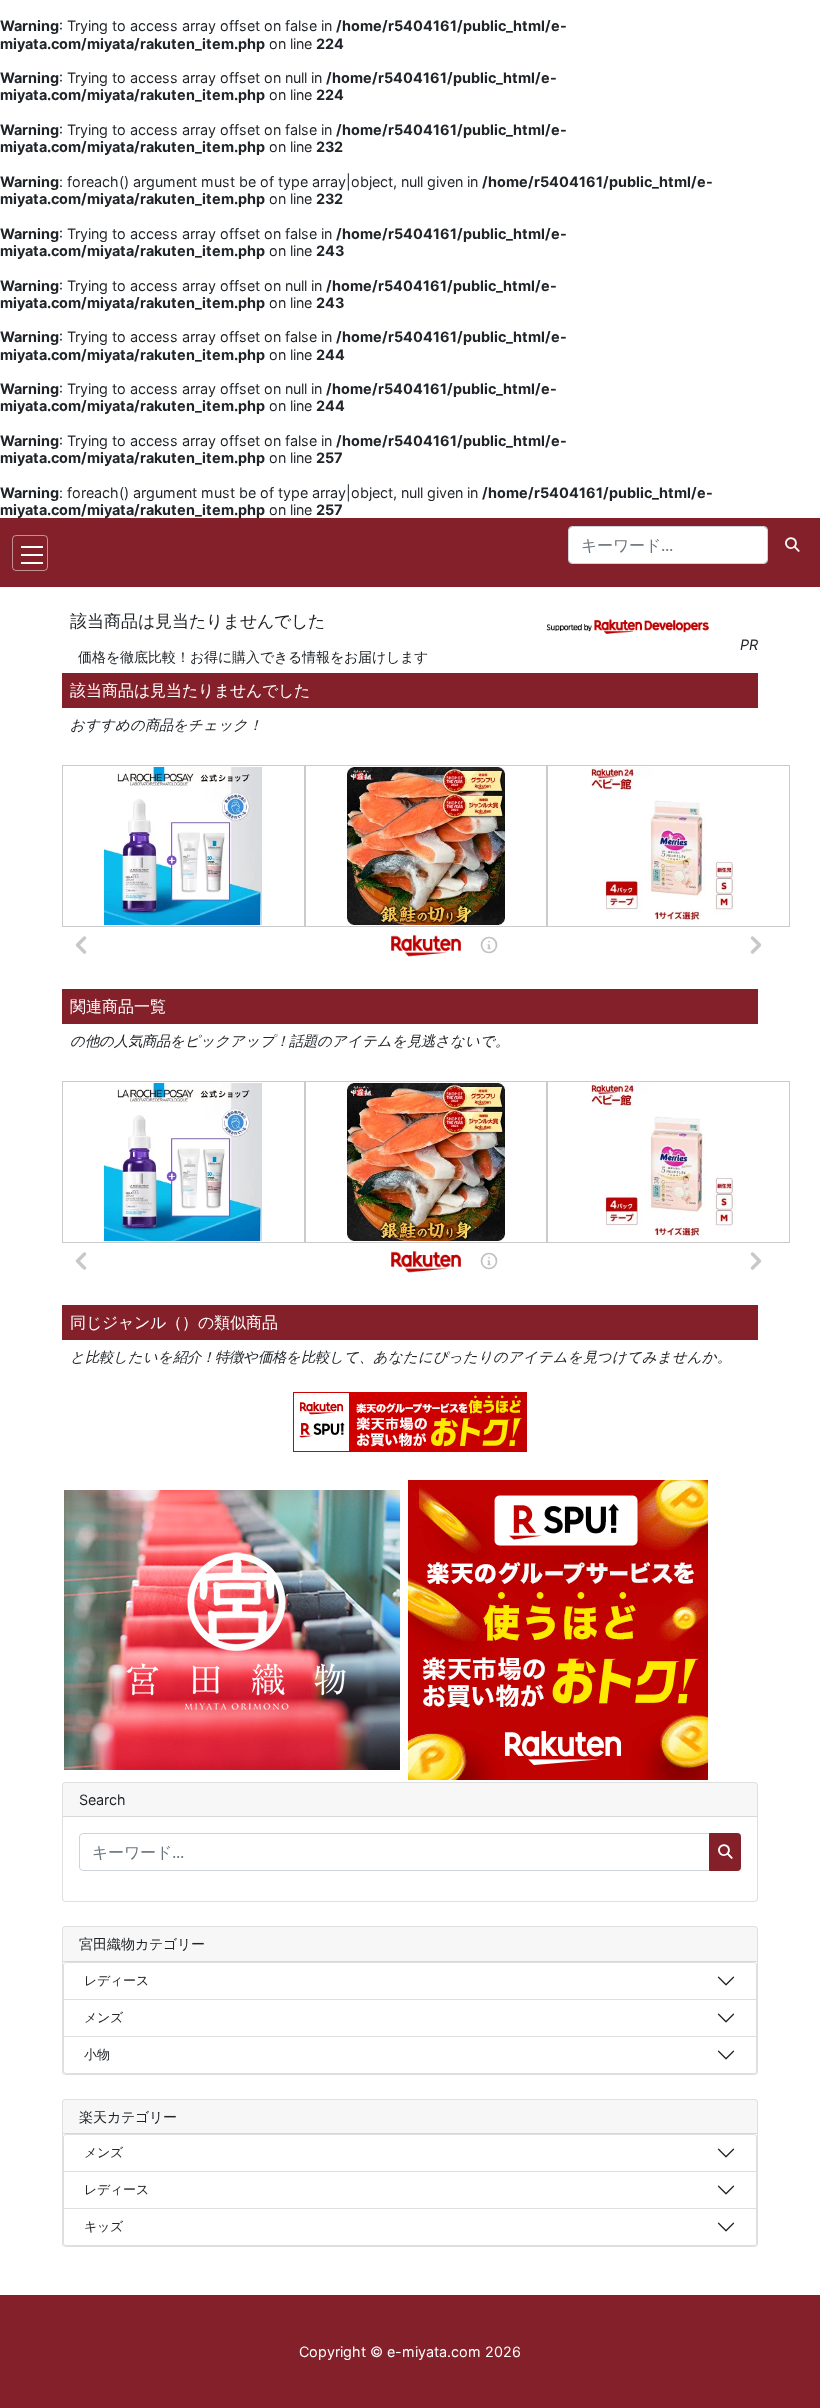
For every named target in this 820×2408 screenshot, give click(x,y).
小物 (97, 2054)
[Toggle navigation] (30, 553)
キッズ (103, 2226)
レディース (116, 1980)
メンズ (103, 2017)
